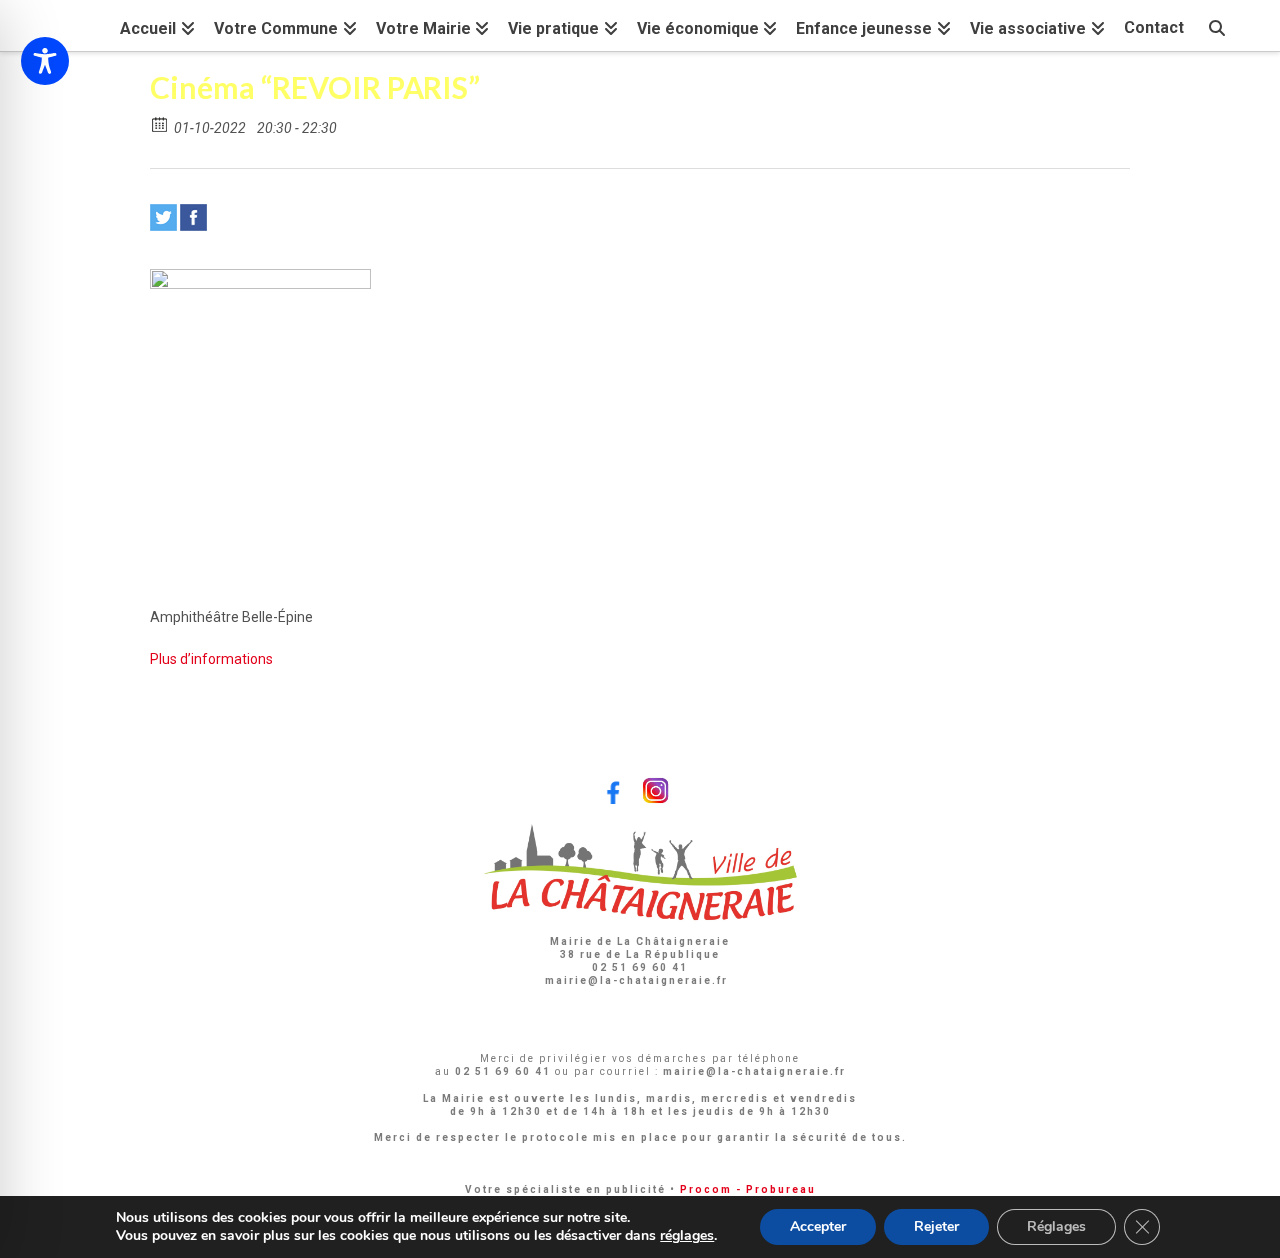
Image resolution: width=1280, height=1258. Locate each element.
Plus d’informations (211, 659)
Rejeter (936, 1226)
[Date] (160, 123)
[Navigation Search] (1217, 25)
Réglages (1056, 1226)
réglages (687, 1236)
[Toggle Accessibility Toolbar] (45, 61)
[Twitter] (163, 217)
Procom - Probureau (748, 1189)
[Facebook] (193, 217)
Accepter (818, 1226)
